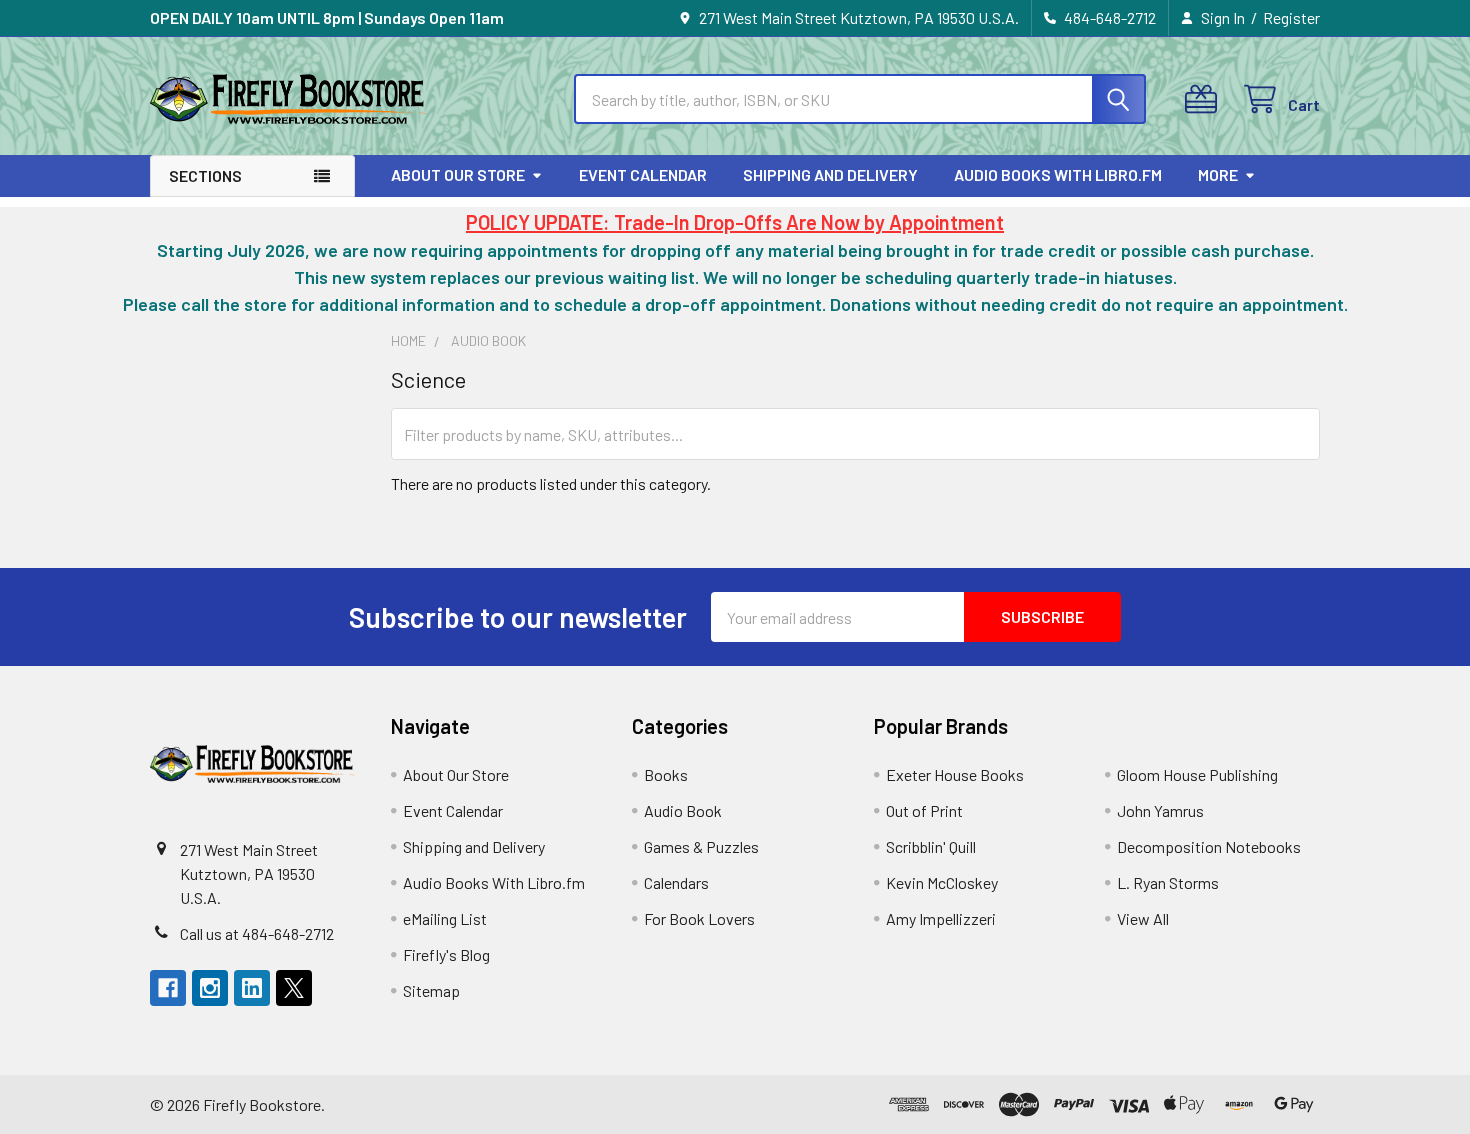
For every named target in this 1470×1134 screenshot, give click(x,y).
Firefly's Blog (446, 954)
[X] (294, 988)
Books (666, 774)
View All (1143, 918)
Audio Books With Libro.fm (1058, 174)
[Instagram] (210, 988)
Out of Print (924, 810)
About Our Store (458, 174)
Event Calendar (643, 174)
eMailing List (445, 918)
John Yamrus (1160, 810)
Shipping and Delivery (830, 174)
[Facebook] (168, 988)
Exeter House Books (955, 774)
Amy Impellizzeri (941, 918)
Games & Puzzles (701, 846)
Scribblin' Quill (931, 846)
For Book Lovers (699, 918)
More (1218, 174)
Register (1291, 17)
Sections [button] (205, 175)
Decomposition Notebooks (1209, 846)
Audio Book (683, 810)
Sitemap (431, 990)
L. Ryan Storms (1168, 882)
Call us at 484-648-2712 (257, 933)
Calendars (676, 882)
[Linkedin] (252, 988)
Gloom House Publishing (1197, 774)
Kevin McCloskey (942, 882)
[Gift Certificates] (1205, 99)
